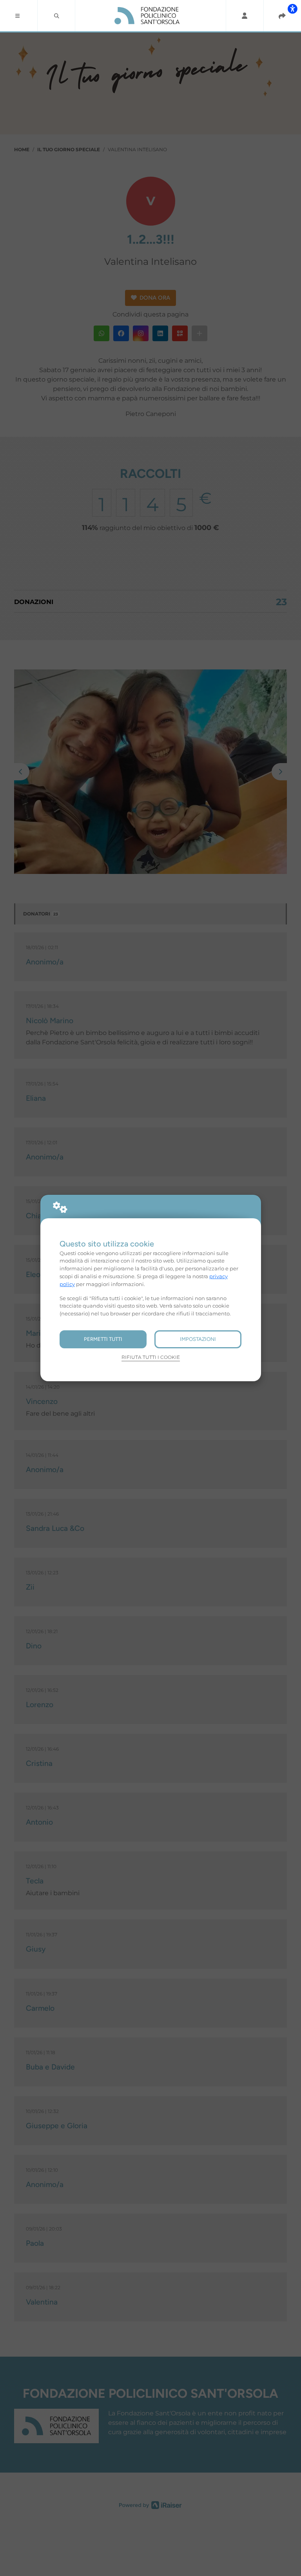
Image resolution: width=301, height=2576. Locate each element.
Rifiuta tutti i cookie (151, 1357)
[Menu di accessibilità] (292, 9)
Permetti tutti (103, 1339)
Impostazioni (198, 1339)
